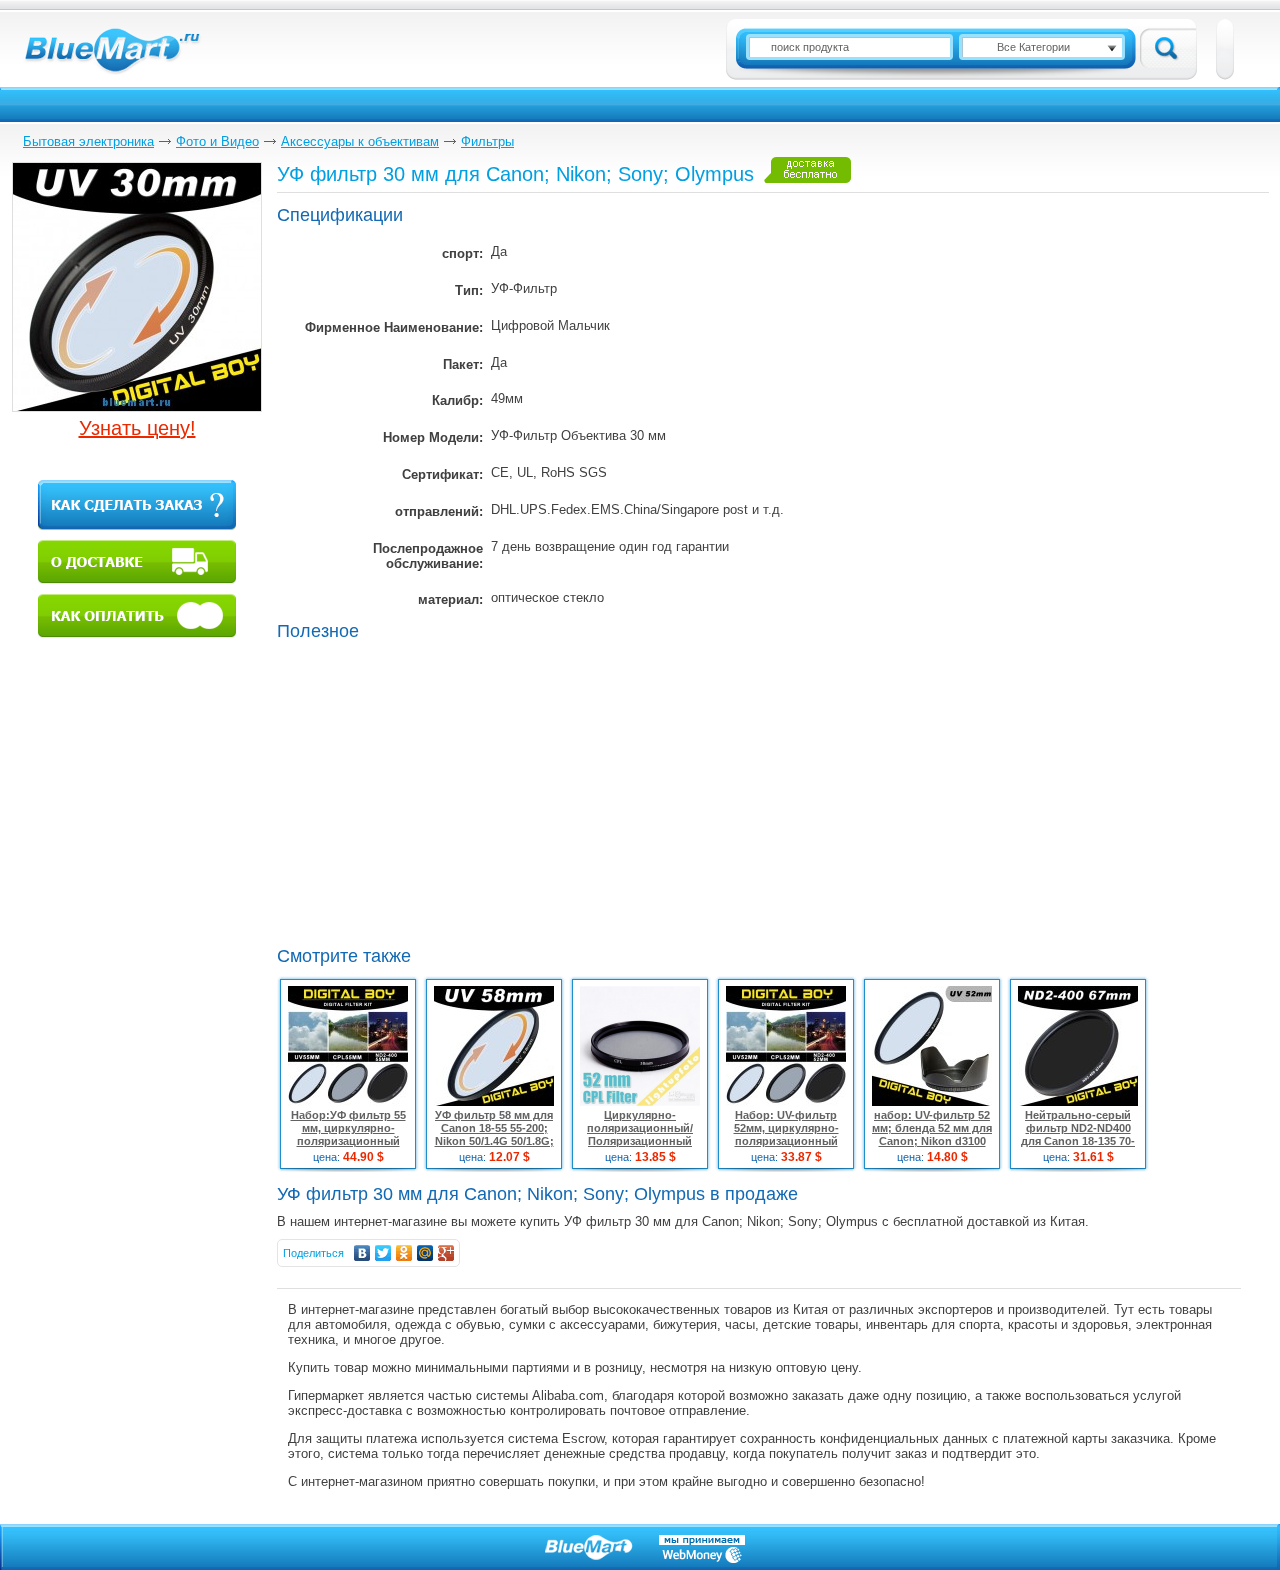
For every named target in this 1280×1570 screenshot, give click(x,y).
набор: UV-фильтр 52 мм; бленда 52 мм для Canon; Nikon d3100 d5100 (932, 1134)
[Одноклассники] (404, 1253)
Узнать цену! (137, 428)
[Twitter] (383, 1253)
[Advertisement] (445, 791)
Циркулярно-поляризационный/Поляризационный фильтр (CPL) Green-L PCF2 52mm (640, 1141)
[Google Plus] (446, 1253)
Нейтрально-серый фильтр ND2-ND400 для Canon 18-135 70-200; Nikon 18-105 (1078, 1134)
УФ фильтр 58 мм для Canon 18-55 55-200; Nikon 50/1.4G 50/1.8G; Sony (494, 1134)
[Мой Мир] (425, 1253)
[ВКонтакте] (362, 1253)
